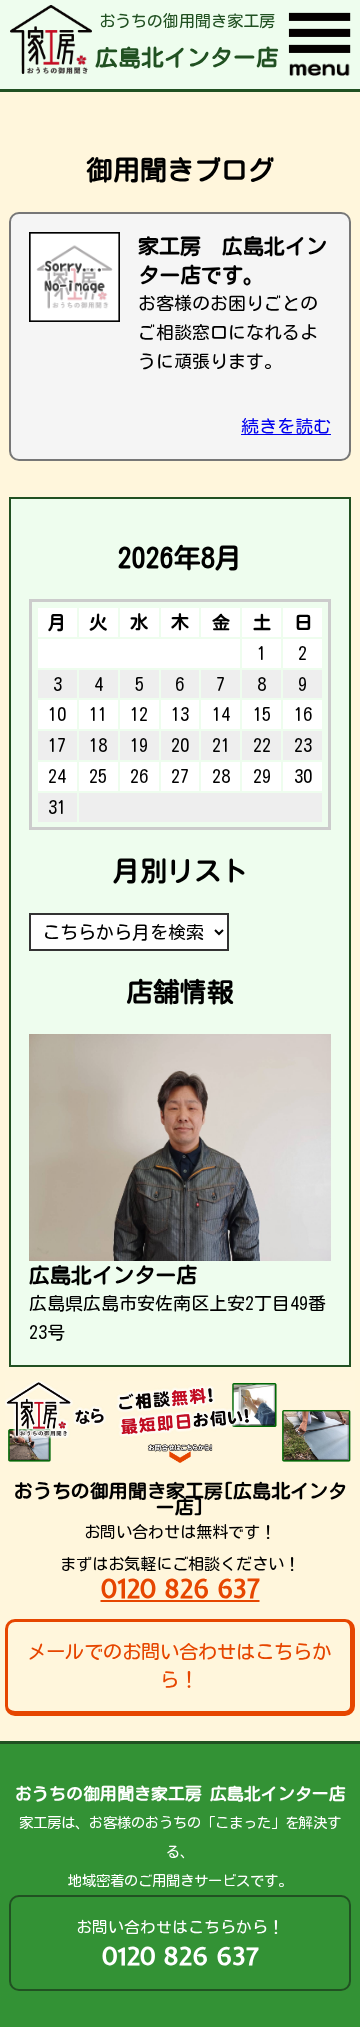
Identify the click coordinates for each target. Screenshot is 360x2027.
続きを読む (286, 426)
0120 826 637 (180, 1588)
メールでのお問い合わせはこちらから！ (179, 1666)
